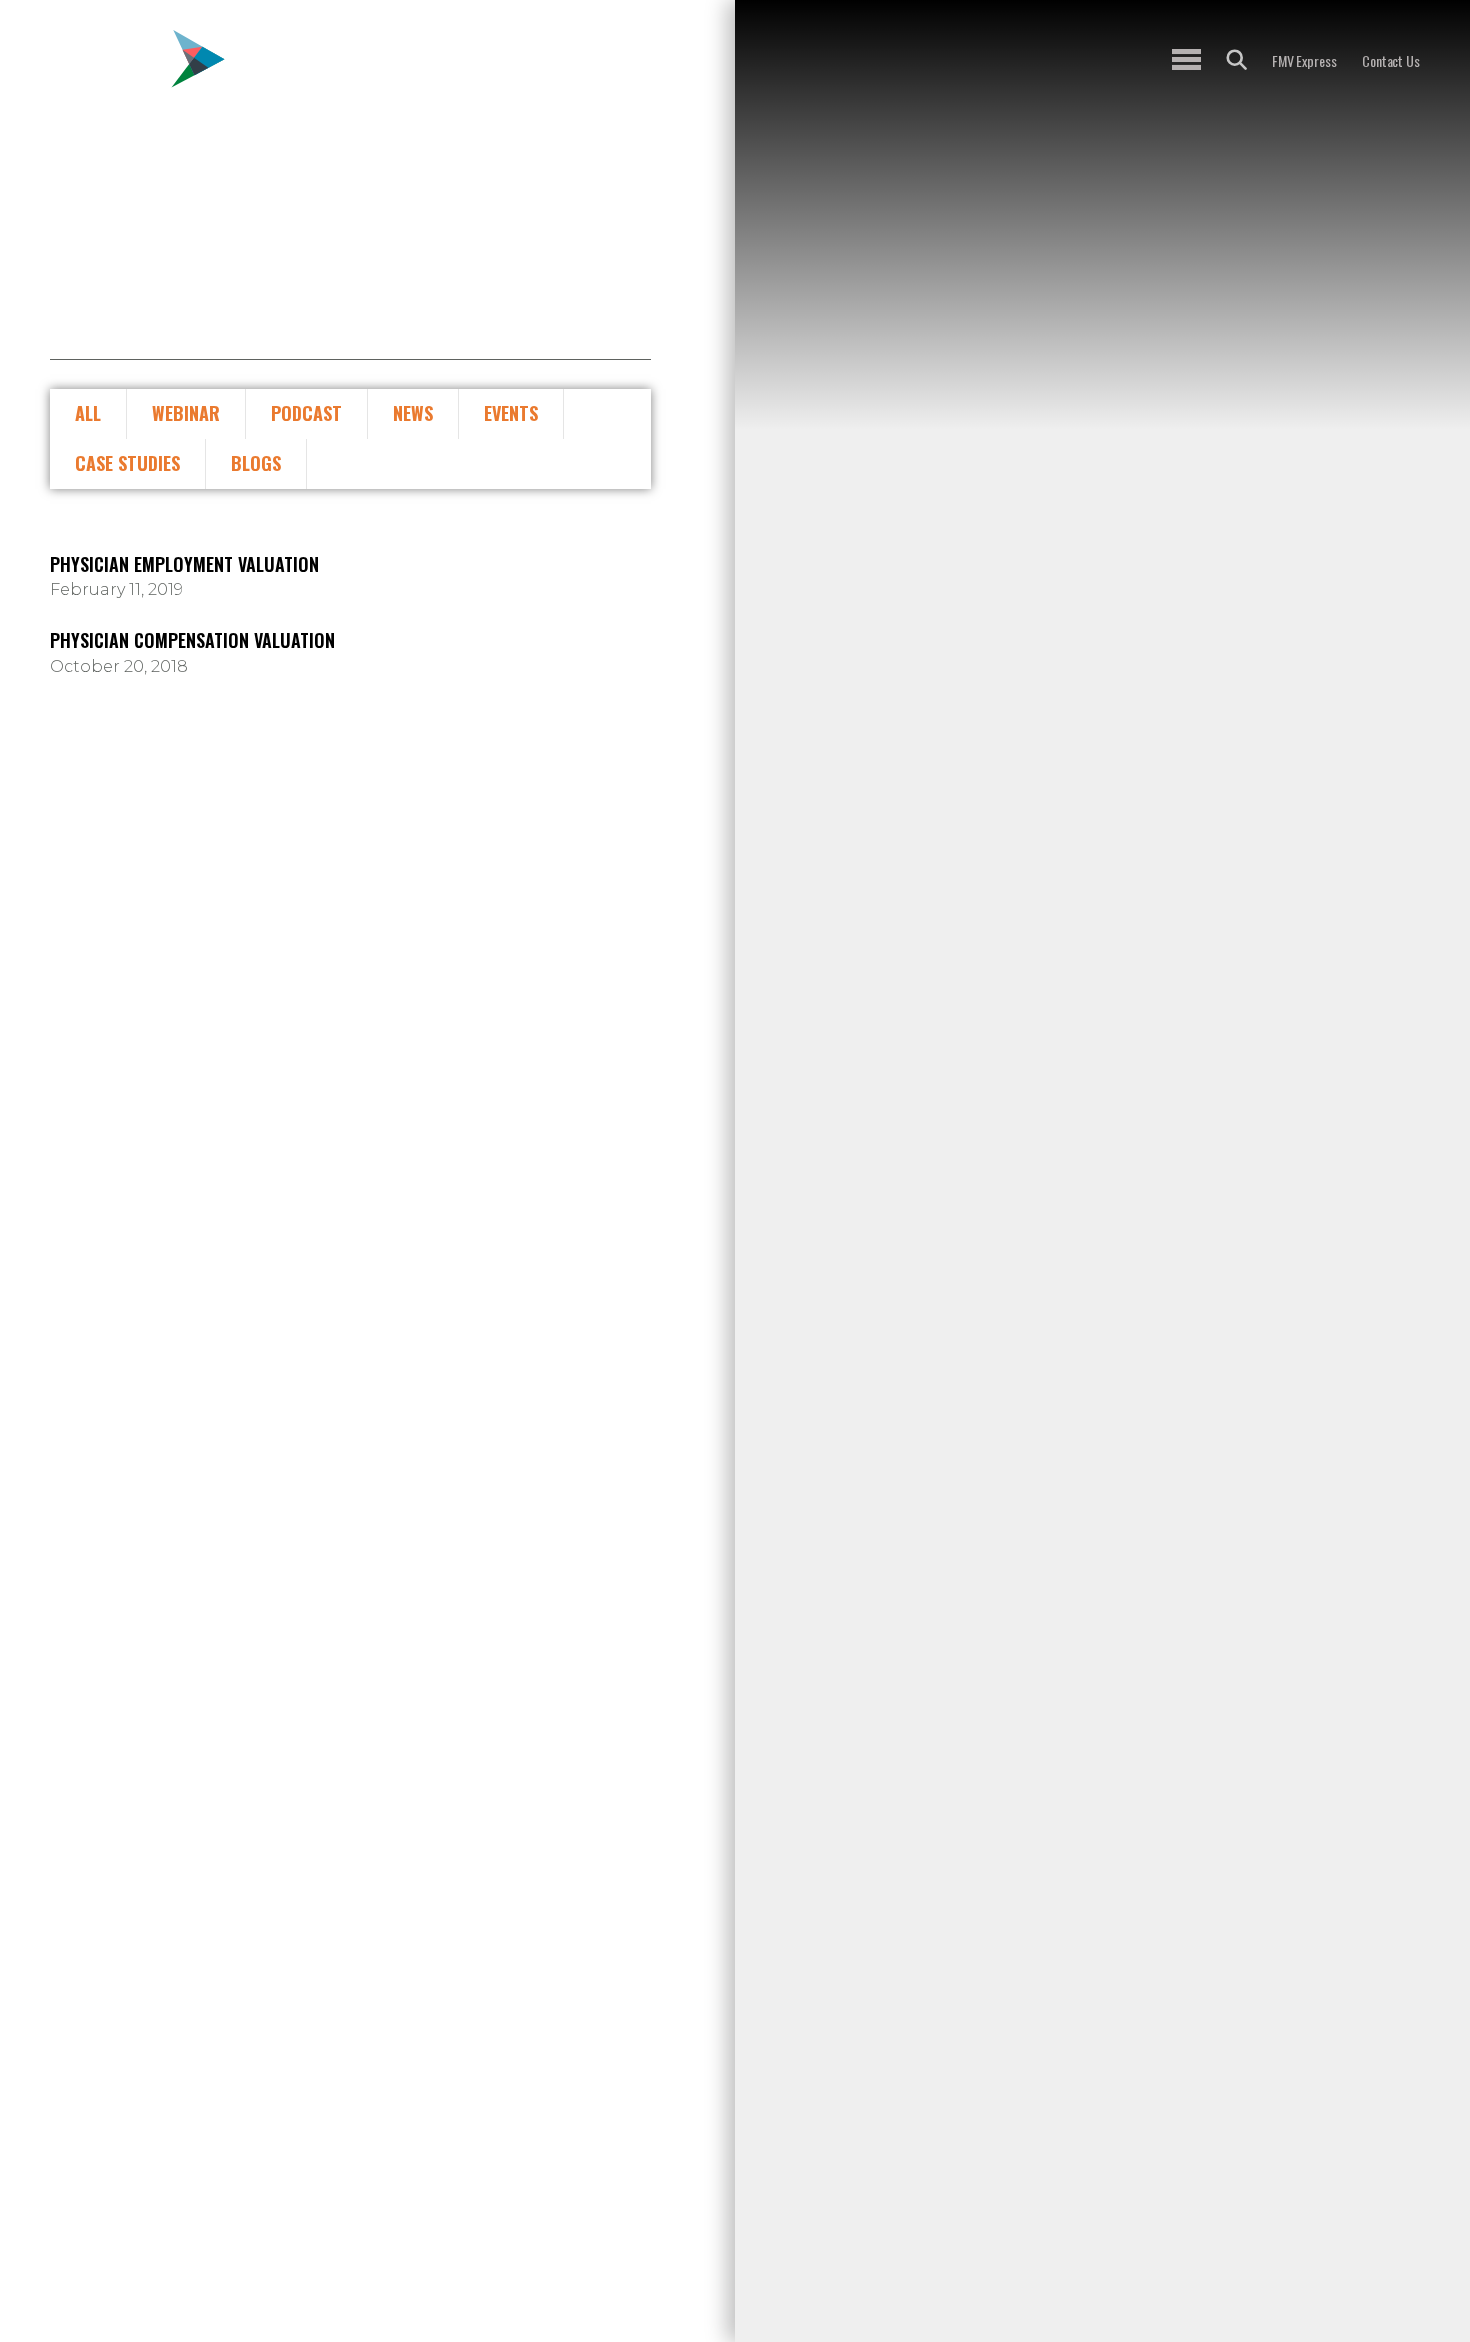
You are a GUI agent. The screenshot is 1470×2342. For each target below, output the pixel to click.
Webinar (186, 413)
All (88, 413)
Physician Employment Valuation (184, 565)
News (413, 413)
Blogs (256, 463)
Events (511, 413)
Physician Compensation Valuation (192, 641)
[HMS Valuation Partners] (137, 76)
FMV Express (1304, 60)
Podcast (306, 413)
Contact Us (1391, 60)
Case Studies (127, 463)
